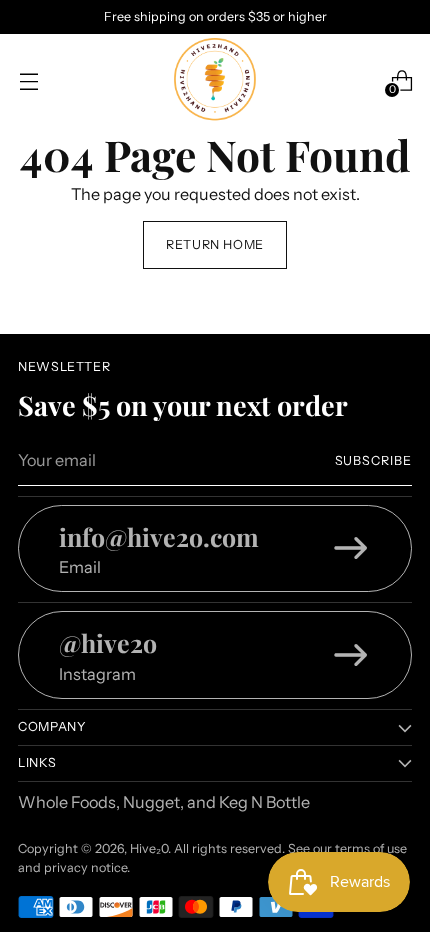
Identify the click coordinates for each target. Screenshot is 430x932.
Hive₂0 (149, 848)
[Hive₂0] (215, 81)
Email (80, 567)
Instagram (97, 674)
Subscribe (374, 460)
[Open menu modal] (28, 80)
